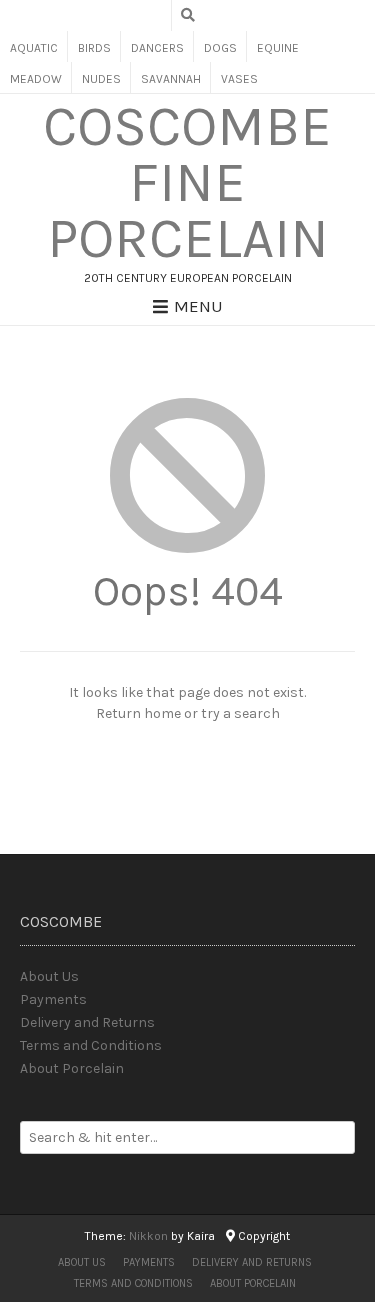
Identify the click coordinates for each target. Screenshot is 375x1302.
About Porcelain (72, 1068)
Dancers (157, 48)
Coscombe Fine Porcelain (187, 183)
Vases (239, 79)
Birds (94, 48)
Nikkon (148, 1236)
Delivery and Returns (87, 1022)
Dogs (220, 48)
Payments (53, 999)
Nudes (101, 79)
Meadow (36, 79)
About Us (49, 976)
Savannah (171, 79)
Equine (278, 48)
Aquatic (34, 48)
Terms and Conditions (91, 1045)
